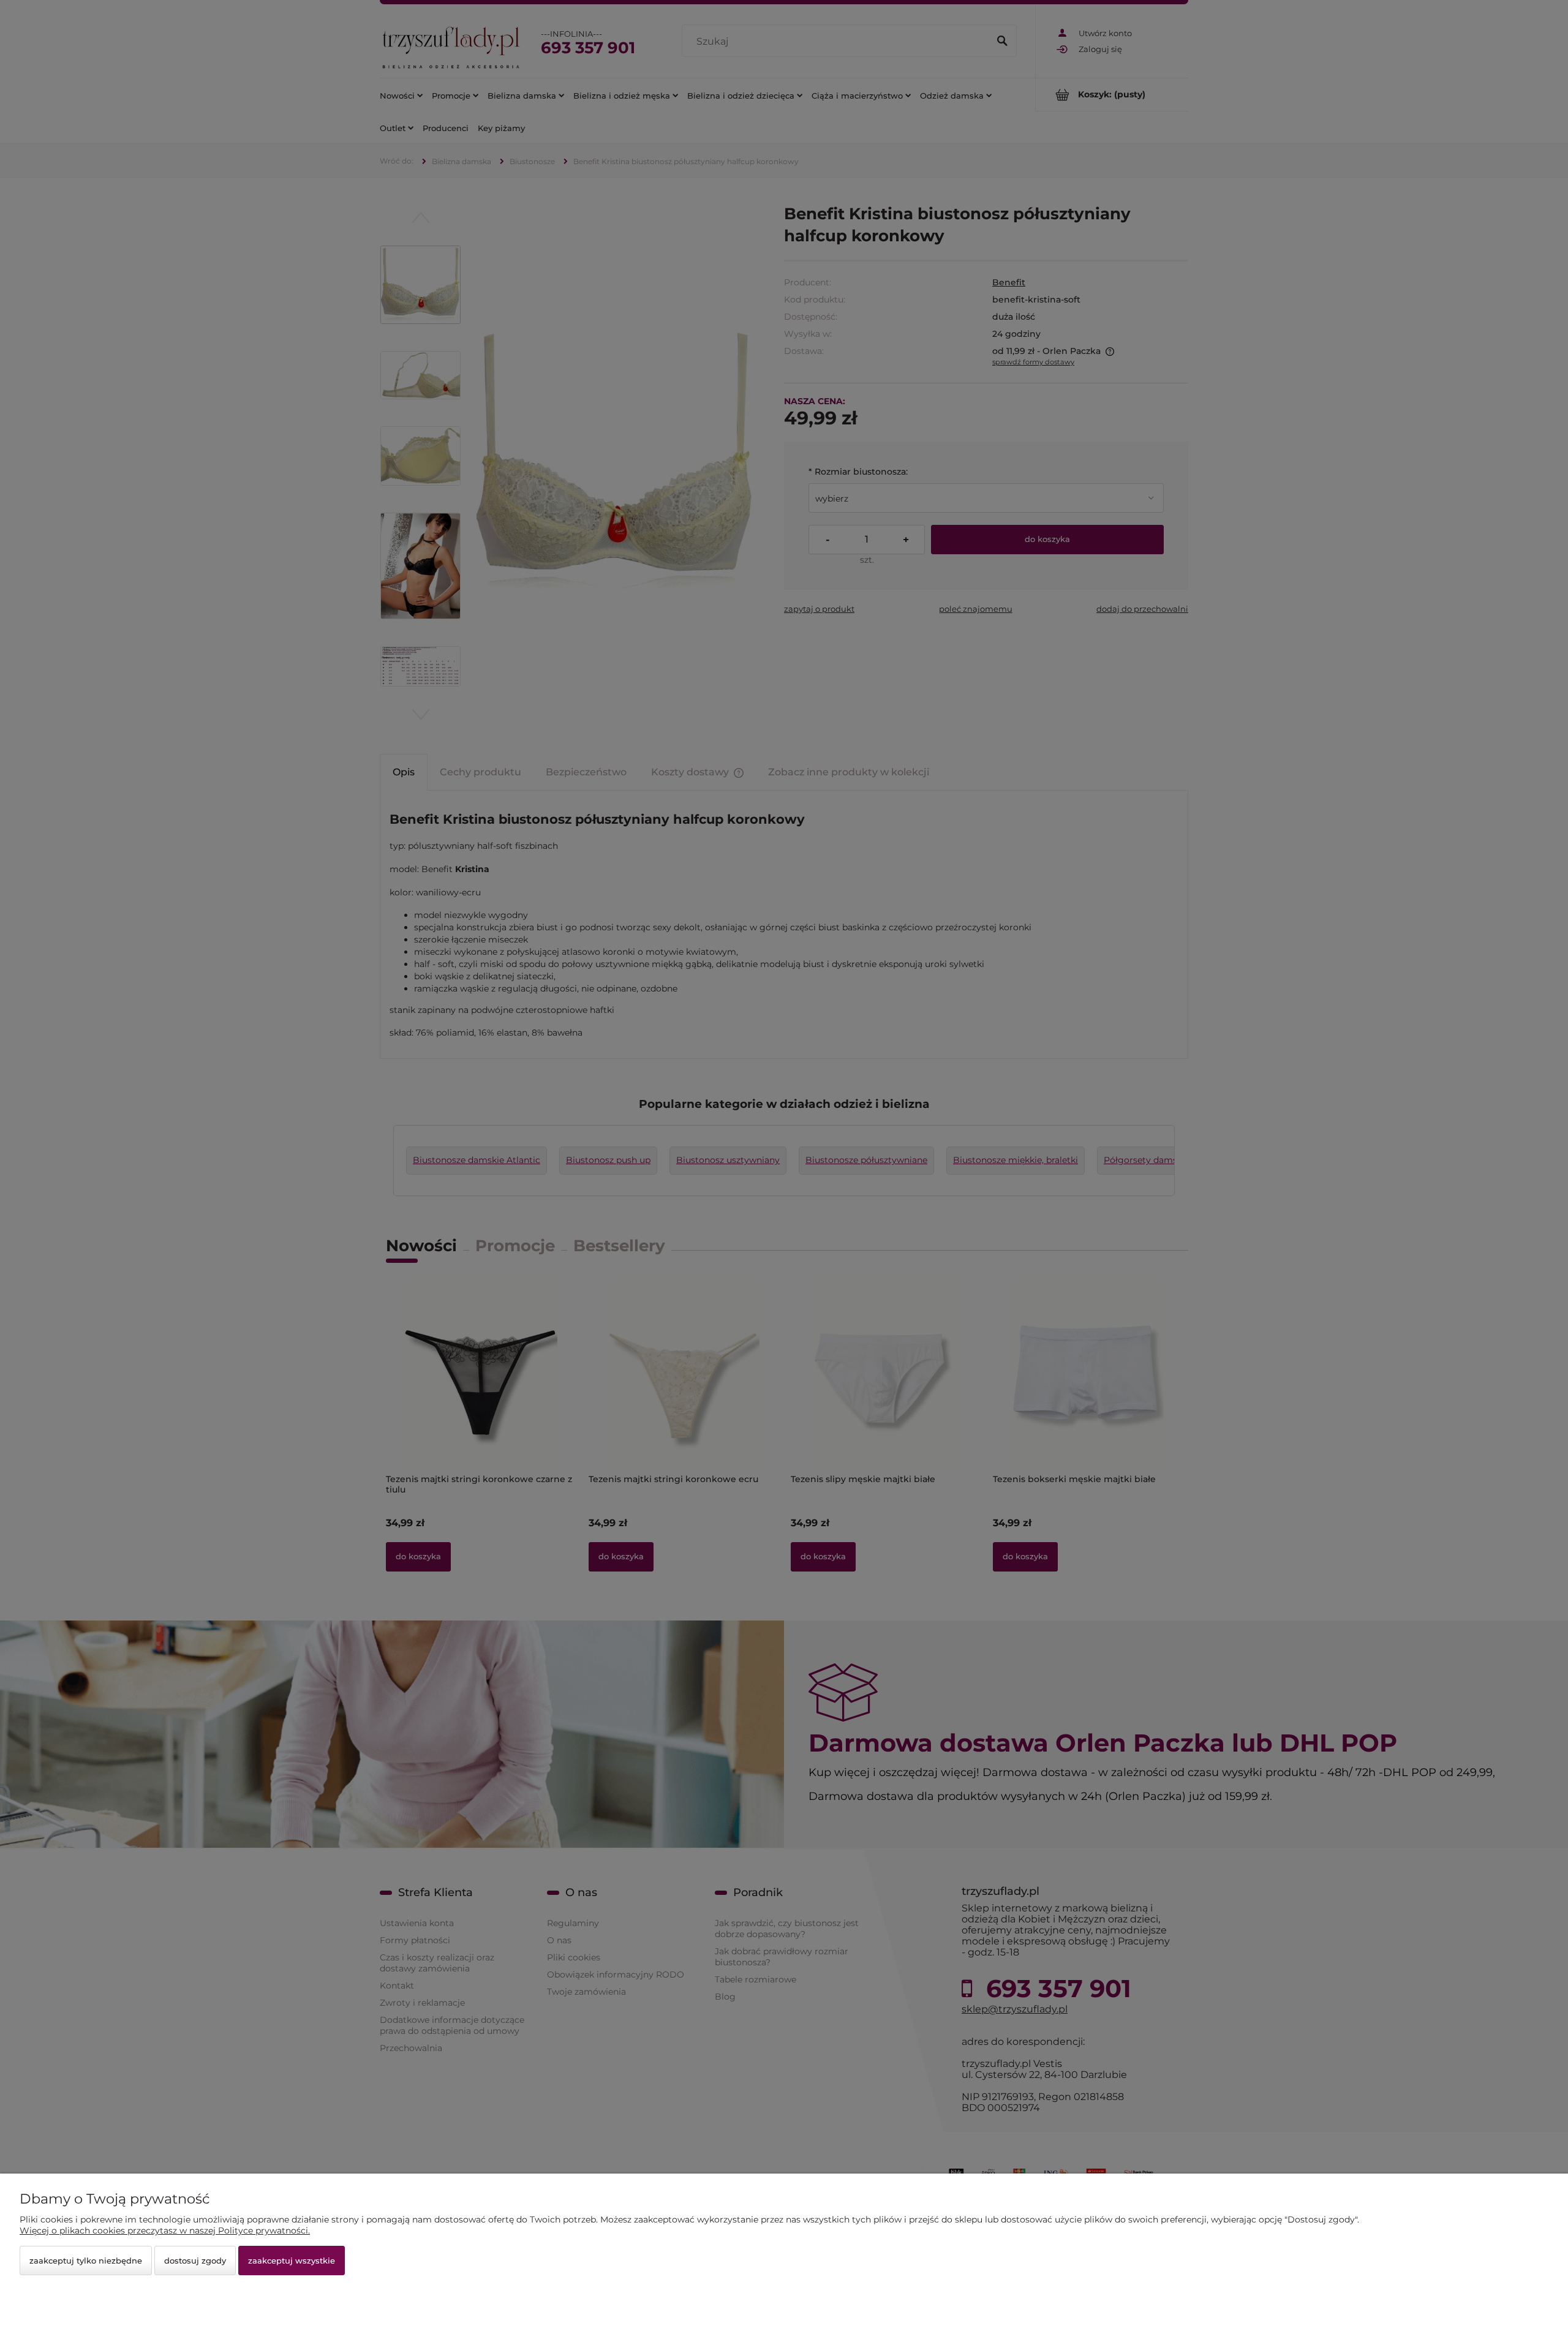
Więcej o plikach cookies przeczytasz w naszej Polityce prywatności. (165, 2230)
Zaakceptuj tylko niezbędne (86, 2261)
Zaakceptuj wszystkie (292, 2261)
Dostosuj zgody (195, 2261)
